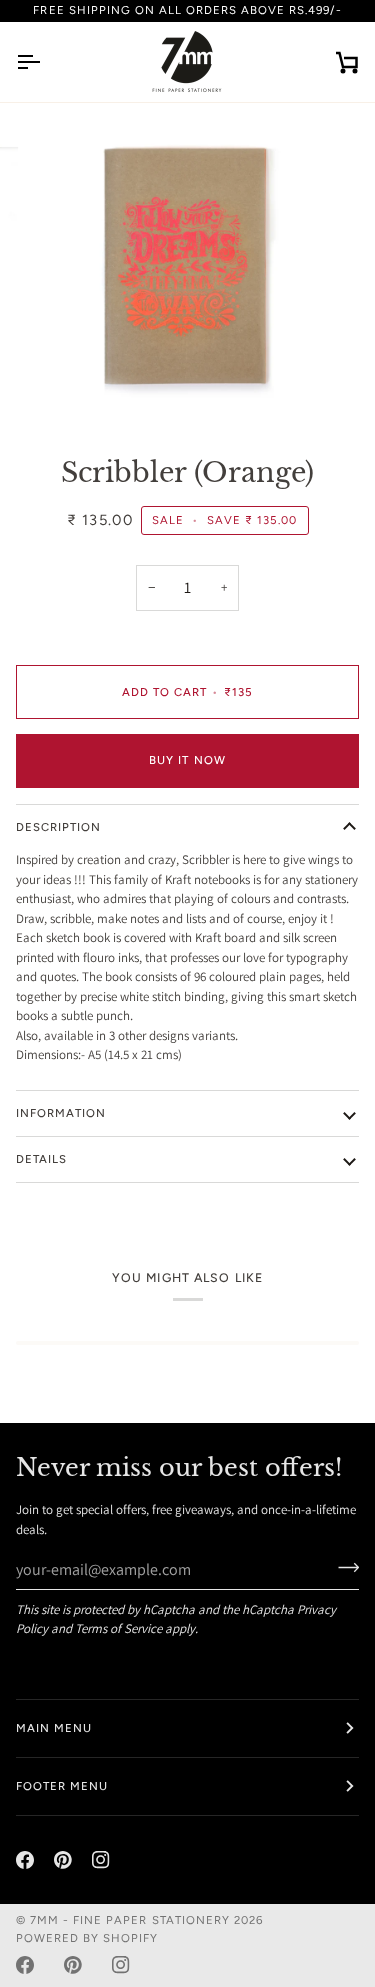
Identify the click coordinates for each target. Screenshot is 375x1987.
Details (41, 1159)
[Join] (342, 1567)
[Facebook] (25, 1860)
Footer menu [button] (62, 1786)
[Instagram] (101, 1860)
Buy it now (187, 760)
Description (58, 827)
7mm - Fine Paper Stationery (130, 1920)
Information (61, 1113)
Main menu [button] (54, 1728)
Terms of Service (118, 1628)
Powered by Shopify (87, 1938)
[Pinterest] (63, 1860)
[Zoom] (65, 388)
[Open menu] (46, 62)
